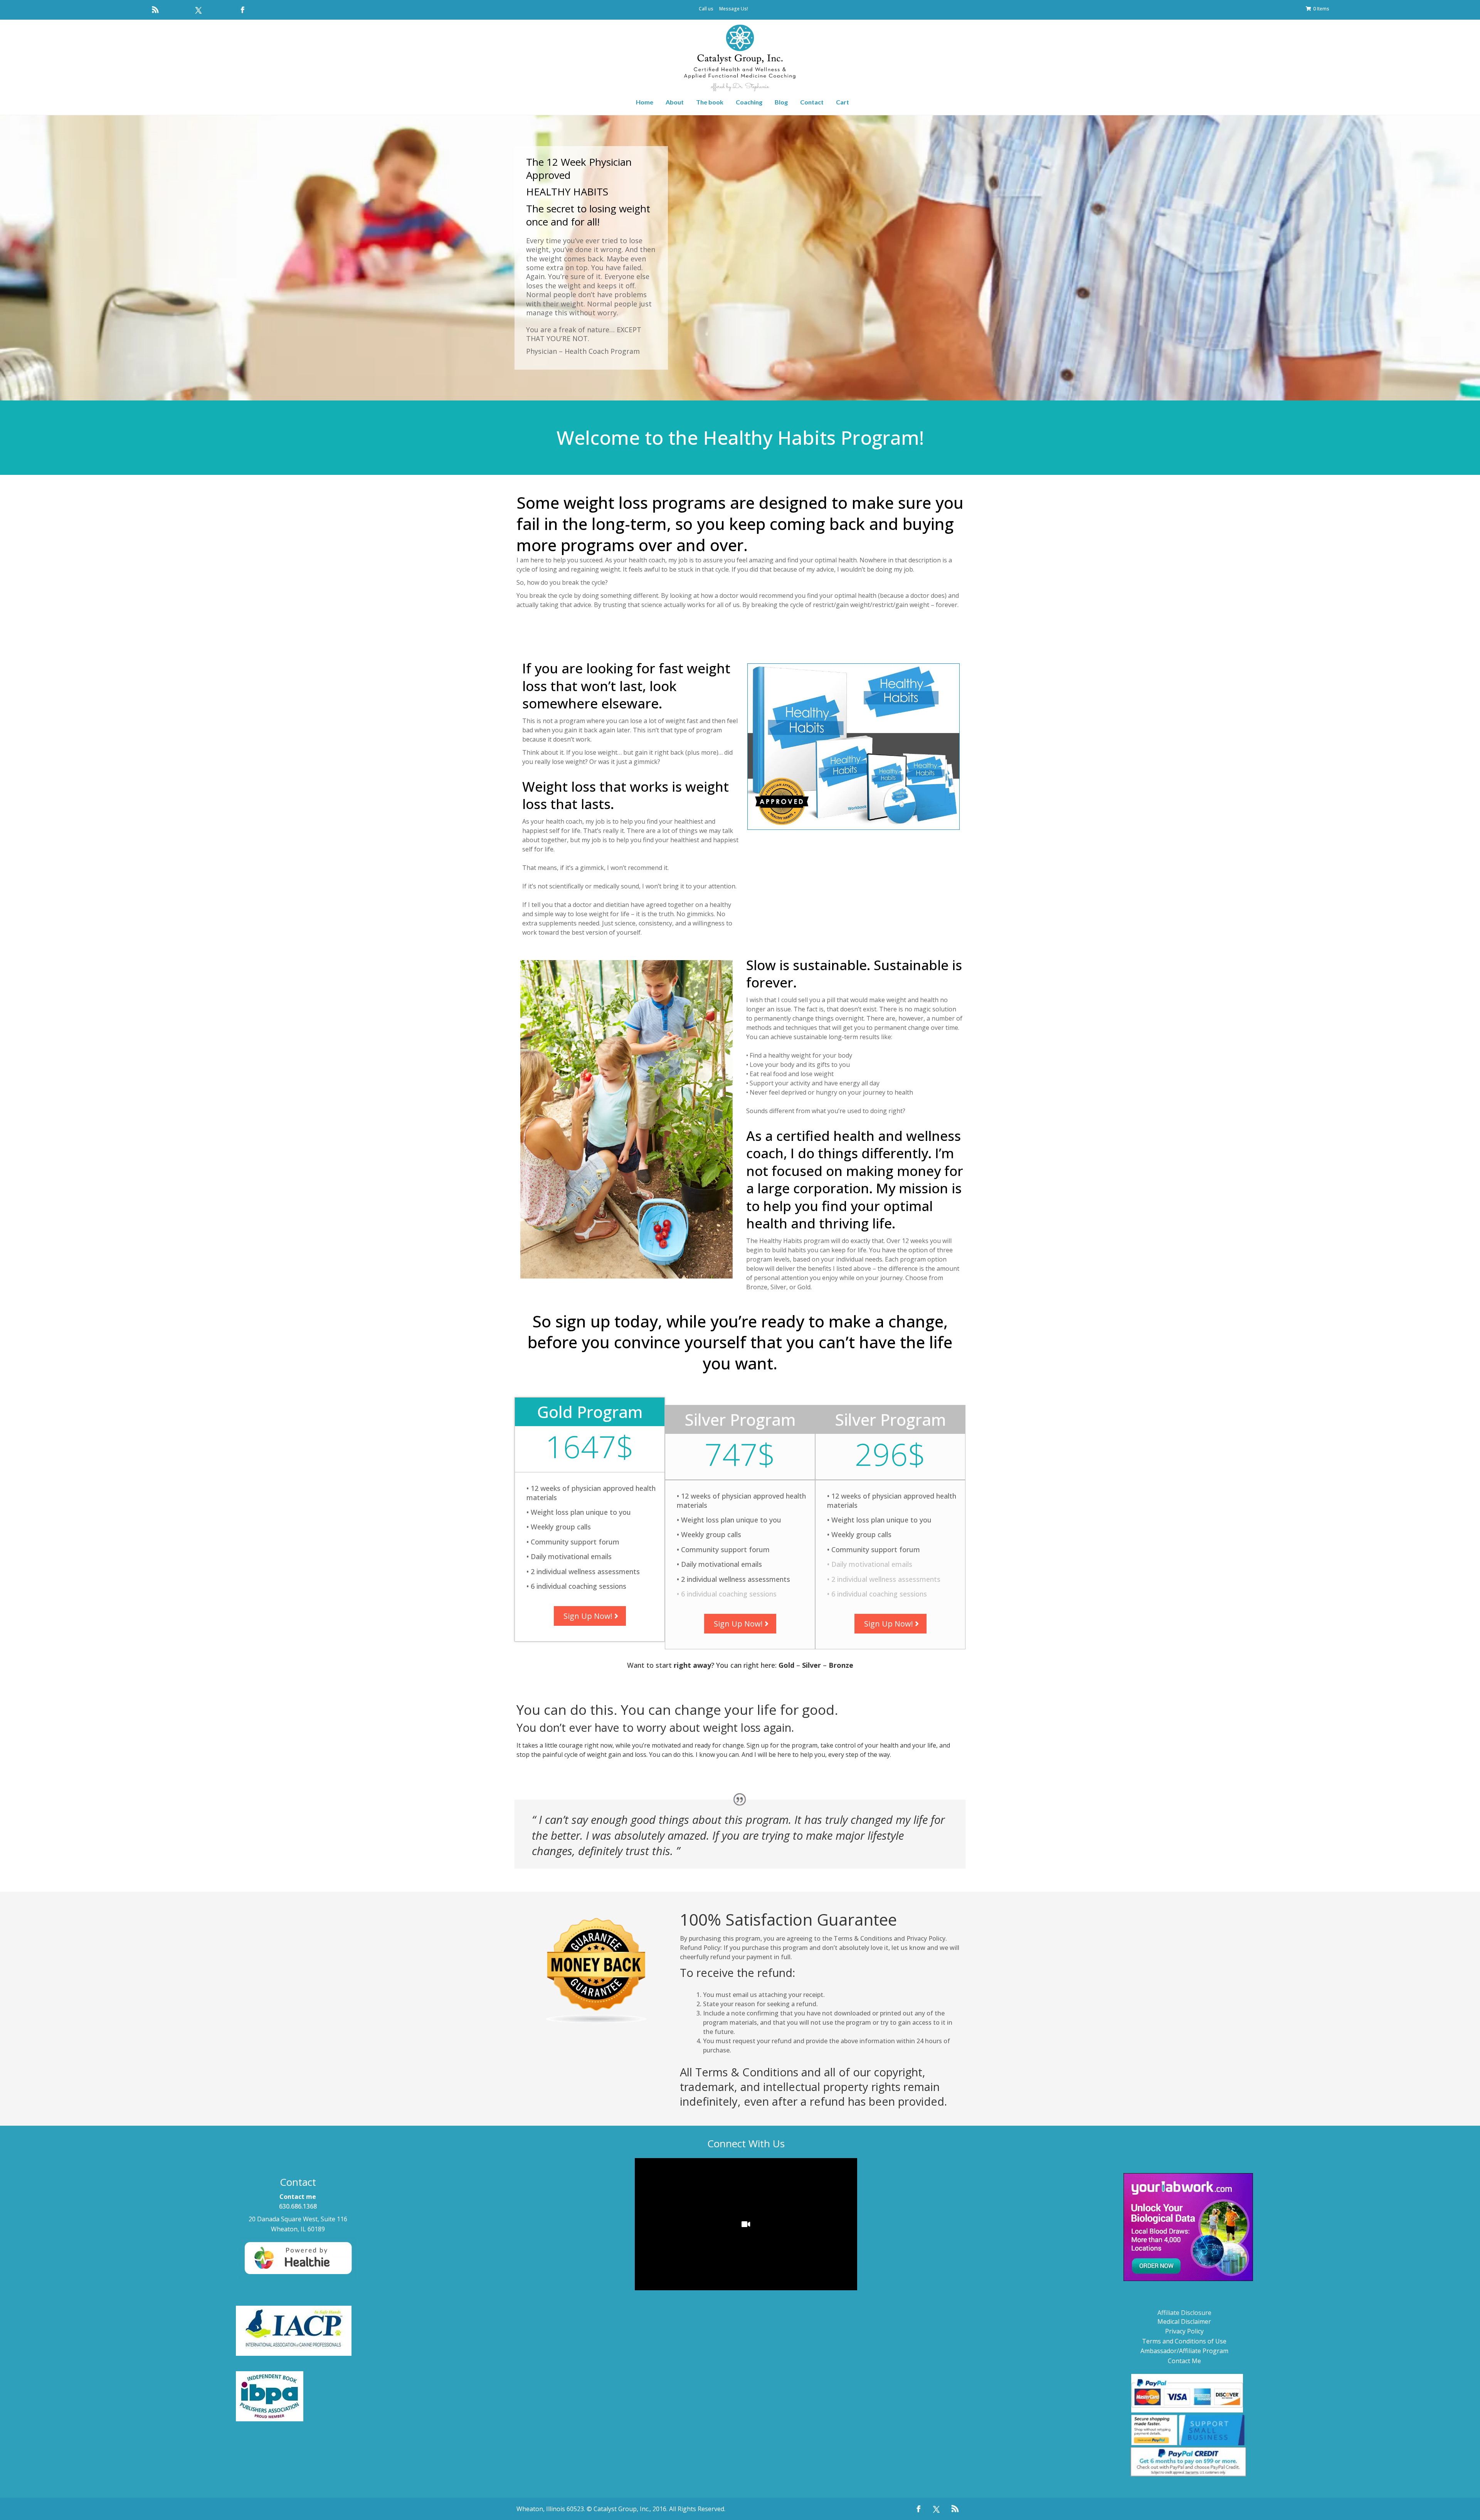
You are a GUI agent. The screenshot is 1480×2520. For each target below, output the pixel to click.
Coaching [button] (749, 102)
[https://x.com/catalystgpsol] (199, 10)
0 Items (1321, 9)
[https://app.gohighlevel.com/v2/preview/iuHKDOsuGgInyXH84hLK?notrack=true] (740, 59)
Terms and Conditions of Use (1184, 2341)
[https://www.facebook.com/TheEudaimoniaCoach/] (243, 10)
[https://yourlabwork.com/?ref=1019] (1188, 2227)
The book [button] (710, 102)
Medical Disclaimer (1184, 2321)
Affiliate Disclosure (1184, 2313)
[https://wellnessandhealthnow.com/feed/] (155, 10)
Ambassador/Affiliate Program (1184, 2351)
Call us (706, 9)
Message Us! (734, 9)
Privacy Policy (1184, 2331)
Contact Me (1184, 2361)
